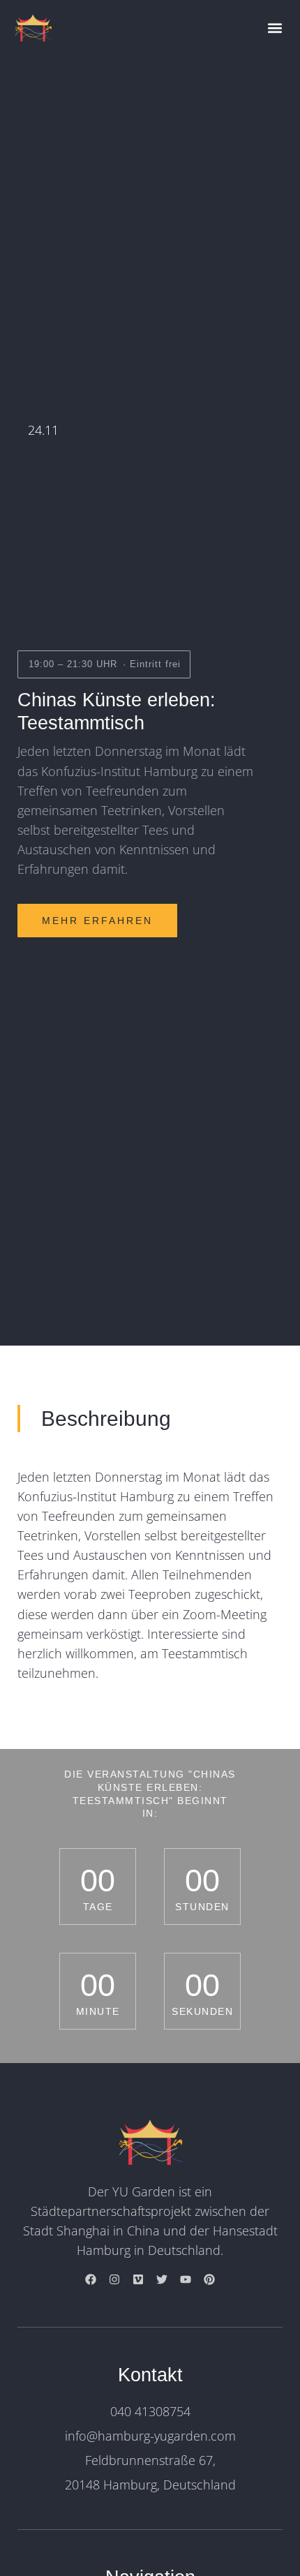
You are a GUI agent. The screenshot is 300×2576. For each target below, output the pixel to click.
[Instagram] (114, 2279)
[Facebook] (91, 2279)
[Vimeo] (138, 2279)
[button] (275, 28)
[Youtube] (186, 2279)
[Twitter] (162, 2279)
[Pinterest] (209, 2279)
